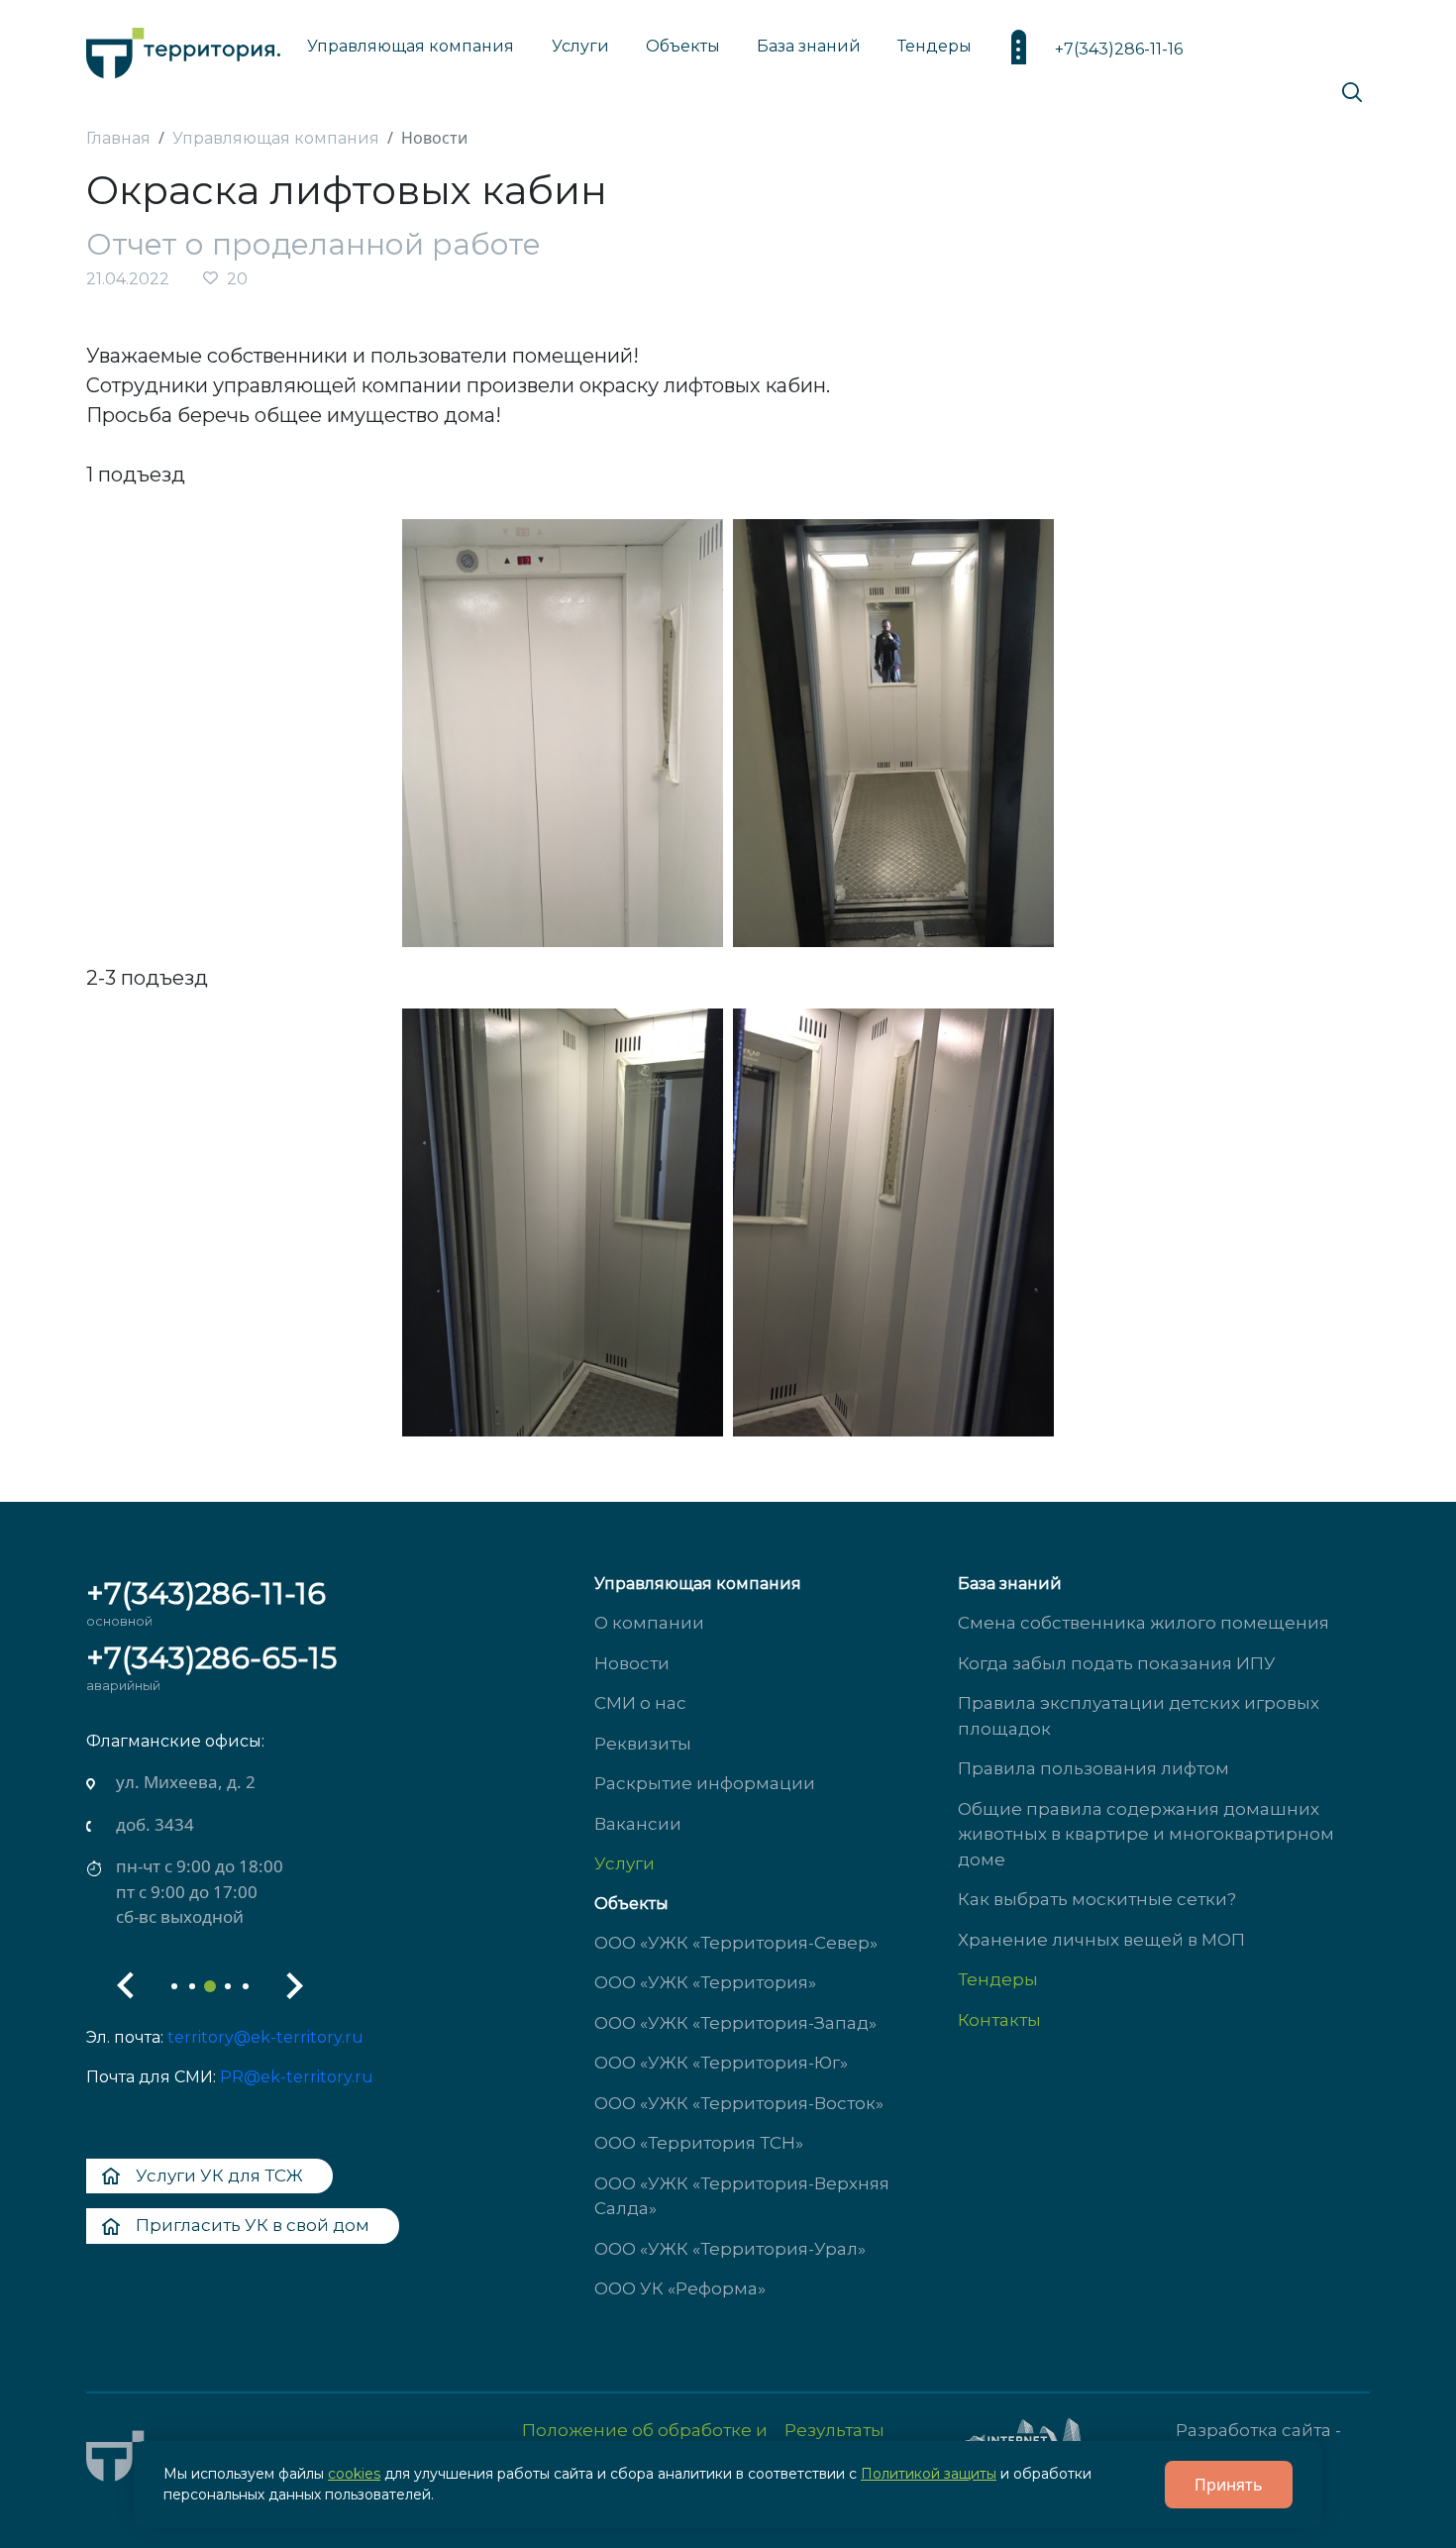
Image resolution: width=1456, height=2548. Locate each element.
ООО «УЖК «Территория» (705, 1982)
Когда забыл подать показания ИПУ (1117, 1663)
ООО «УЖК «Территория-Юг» (721, 2063)
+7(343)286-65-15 (211, 1658)
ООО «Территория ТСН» (699, 2143)
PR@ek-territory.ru (297, 2077)
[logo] (183, 48)
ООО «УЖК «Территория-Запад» (735, 2023)
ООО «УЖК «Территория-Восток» (739, 2103)
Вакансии (638, 1824)
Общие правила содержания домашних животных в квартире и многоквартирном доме (1146, 1834)
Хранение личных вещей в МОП (1101, 1940)
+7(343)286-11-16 (1119, 49)
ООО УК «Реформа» (680, 2288)
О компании (649, 1623)
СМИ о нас (640, 1703)
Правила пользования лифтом (1093, 1768)
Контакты (999, 2020)
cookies (354, 2474)
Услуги (624, 1863)
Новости (632, 1663)
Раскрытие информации (705, 1783)
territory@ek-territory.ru (265, 2037)
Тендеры (998, 1979)
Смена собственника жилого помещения (1144, 1623)
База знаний (809, 46)
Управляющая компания (411, 46)
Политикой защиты (929, 2474)
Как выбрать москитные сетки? (1097, 1899)
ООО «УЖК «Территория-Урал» (730, 2249)
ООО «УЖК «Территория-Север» (736, 1943)
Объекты (631, 1904)
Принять (1229, 2485)
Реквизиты (643, 1744)
